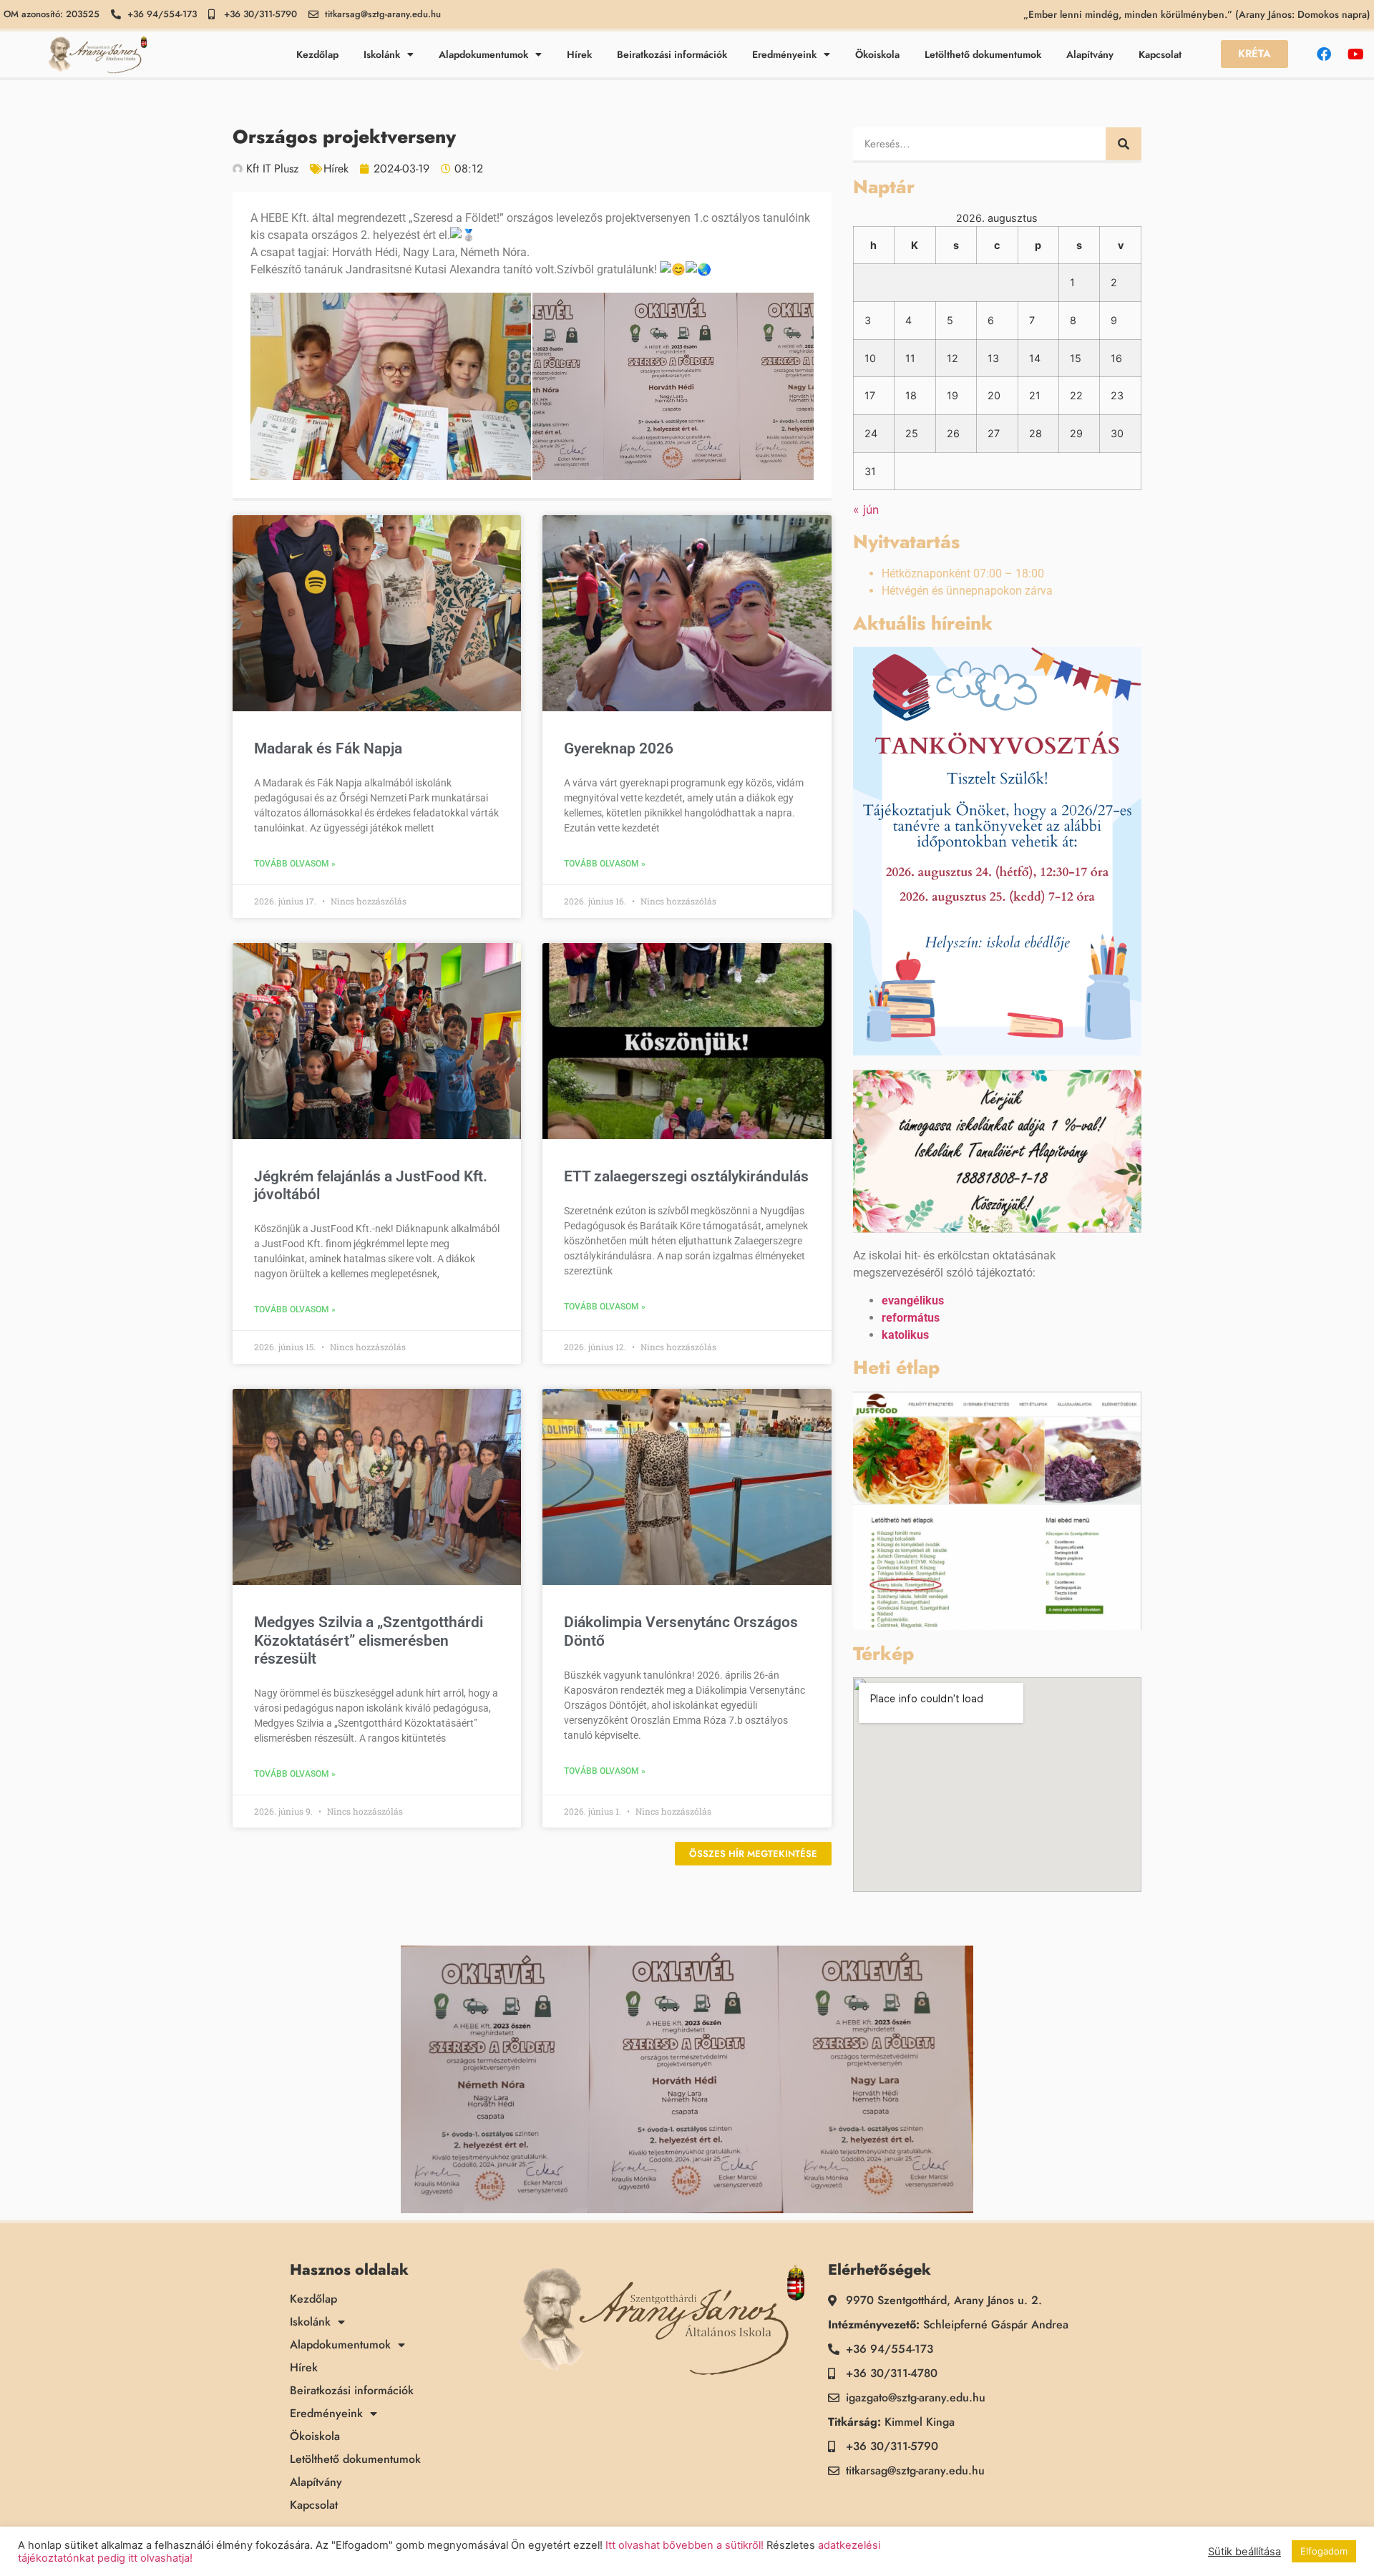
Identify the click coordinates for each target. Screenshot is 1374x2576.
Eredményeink (784, 54)
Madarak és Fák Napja (328, 748)
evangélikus (913, 1301)
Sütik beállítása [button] (1244, 2552)
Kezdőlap (317, 54)
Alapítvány (1090, 54)
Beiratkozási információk (672, 54)
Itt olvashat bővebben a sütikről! (684, 2545)
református (911, 1318)
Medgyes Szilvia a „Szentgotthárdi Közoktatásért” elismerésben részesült (369, 1640)
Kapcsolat (1160, 54)
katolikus (905, 1335)
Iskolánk (382, 54)
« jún (866, 509)
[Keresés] (1124, 144)
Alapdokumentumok (483, 54)
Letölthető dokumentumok (983, 54)
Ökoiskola (877, 54)
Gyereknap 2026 (619, 748)
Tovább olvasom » (295, 864)
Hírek (579, 54)
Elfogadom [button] (1324, 2551)
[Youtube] (1356, 54)
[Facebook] (1324, 54)
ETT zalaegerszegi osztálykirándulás (686, 1176)
